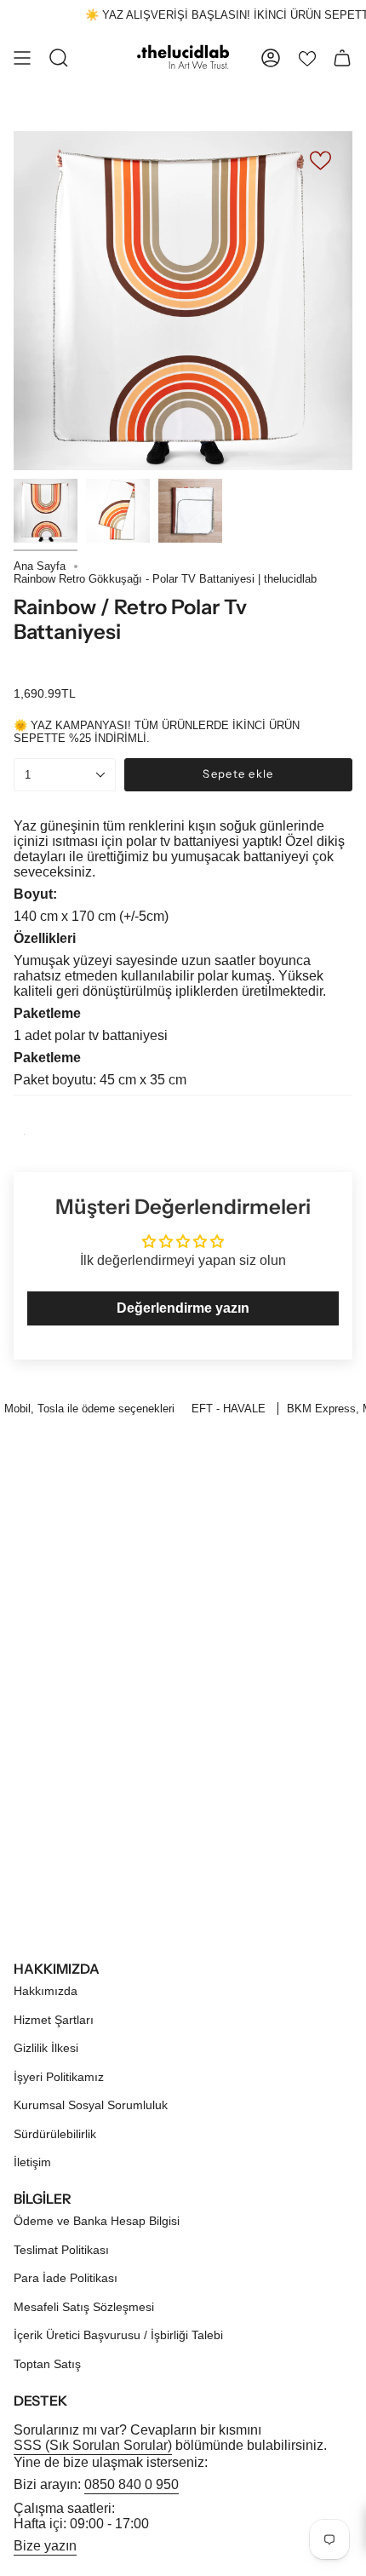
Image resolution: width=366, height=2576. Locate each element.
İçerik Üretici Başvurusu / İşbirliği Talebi (118, 2335)
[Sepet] (342, 58)
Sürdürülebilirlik (55, 2134)
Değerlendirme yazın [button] (183, 1308)
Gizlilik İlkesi (46, 2048)
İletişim (32, 2162)
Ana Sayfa (40, 566)
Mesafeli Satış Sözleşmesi (84, 2307)
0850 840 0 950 (132, 2484)
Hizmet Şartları (54, 2020)
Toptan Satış (47, 2364)
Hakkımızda (46, 1991)
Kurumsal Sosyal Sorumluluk (91, 2105)
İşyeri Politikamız (59, 2077)
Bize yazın (45, 2546)
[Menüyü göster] (22, 58)
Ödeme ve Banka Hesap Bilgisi (97, 2221)
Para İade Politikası (66, 2278)
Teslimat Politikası (61, 2250)
